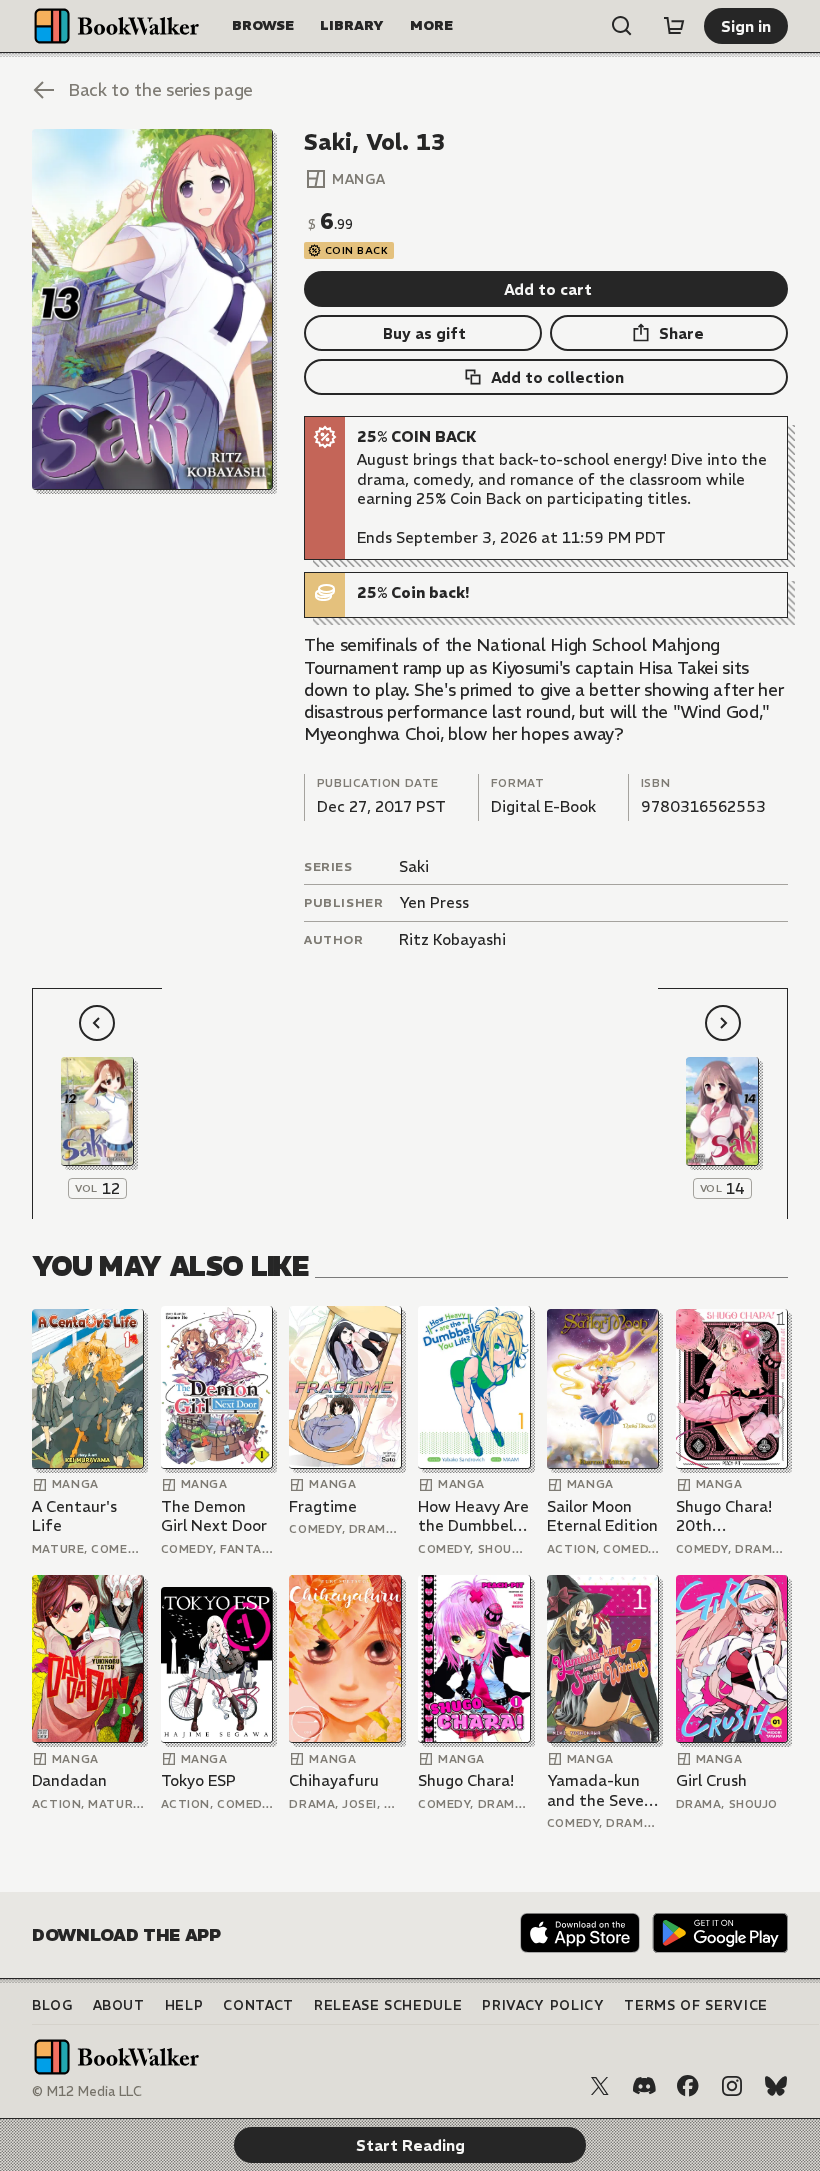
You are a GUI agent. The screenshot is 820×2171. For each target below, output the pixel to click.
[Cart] (674, 26)
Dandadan (69, 1780)
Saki (414, 866)
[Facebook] (688, 2086)
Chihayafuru (334, 1780)
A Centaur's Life (74, 1516)
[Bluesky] (776, 2086)
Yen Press (434, 902)
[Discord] (644, 2086)
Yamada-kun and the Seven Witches (600, 1790)
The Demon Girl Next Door (214, 1516)
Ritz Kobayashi (452, 939)
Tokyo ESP (198, 1780)
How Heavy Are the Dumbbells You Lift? (473, 1516)
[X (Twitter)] (600, 2086)
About (119, 2005)
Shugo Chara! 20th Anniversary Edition (724, 1516)
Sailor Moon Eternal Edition (602, 1516)
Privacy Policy (543, 2005)
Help (184, 2005)
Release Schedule (388, 2005)
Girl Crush (711, 1780)
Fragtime (323, 1506)
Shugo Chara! (466, 1780)
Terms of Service (695, 2005)
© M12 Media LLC (87, 2091)
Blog (52, 2005)
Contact (258, 2005)
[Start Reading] (152, 309)
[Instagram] (732, 2086)
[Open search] (622, 26)
